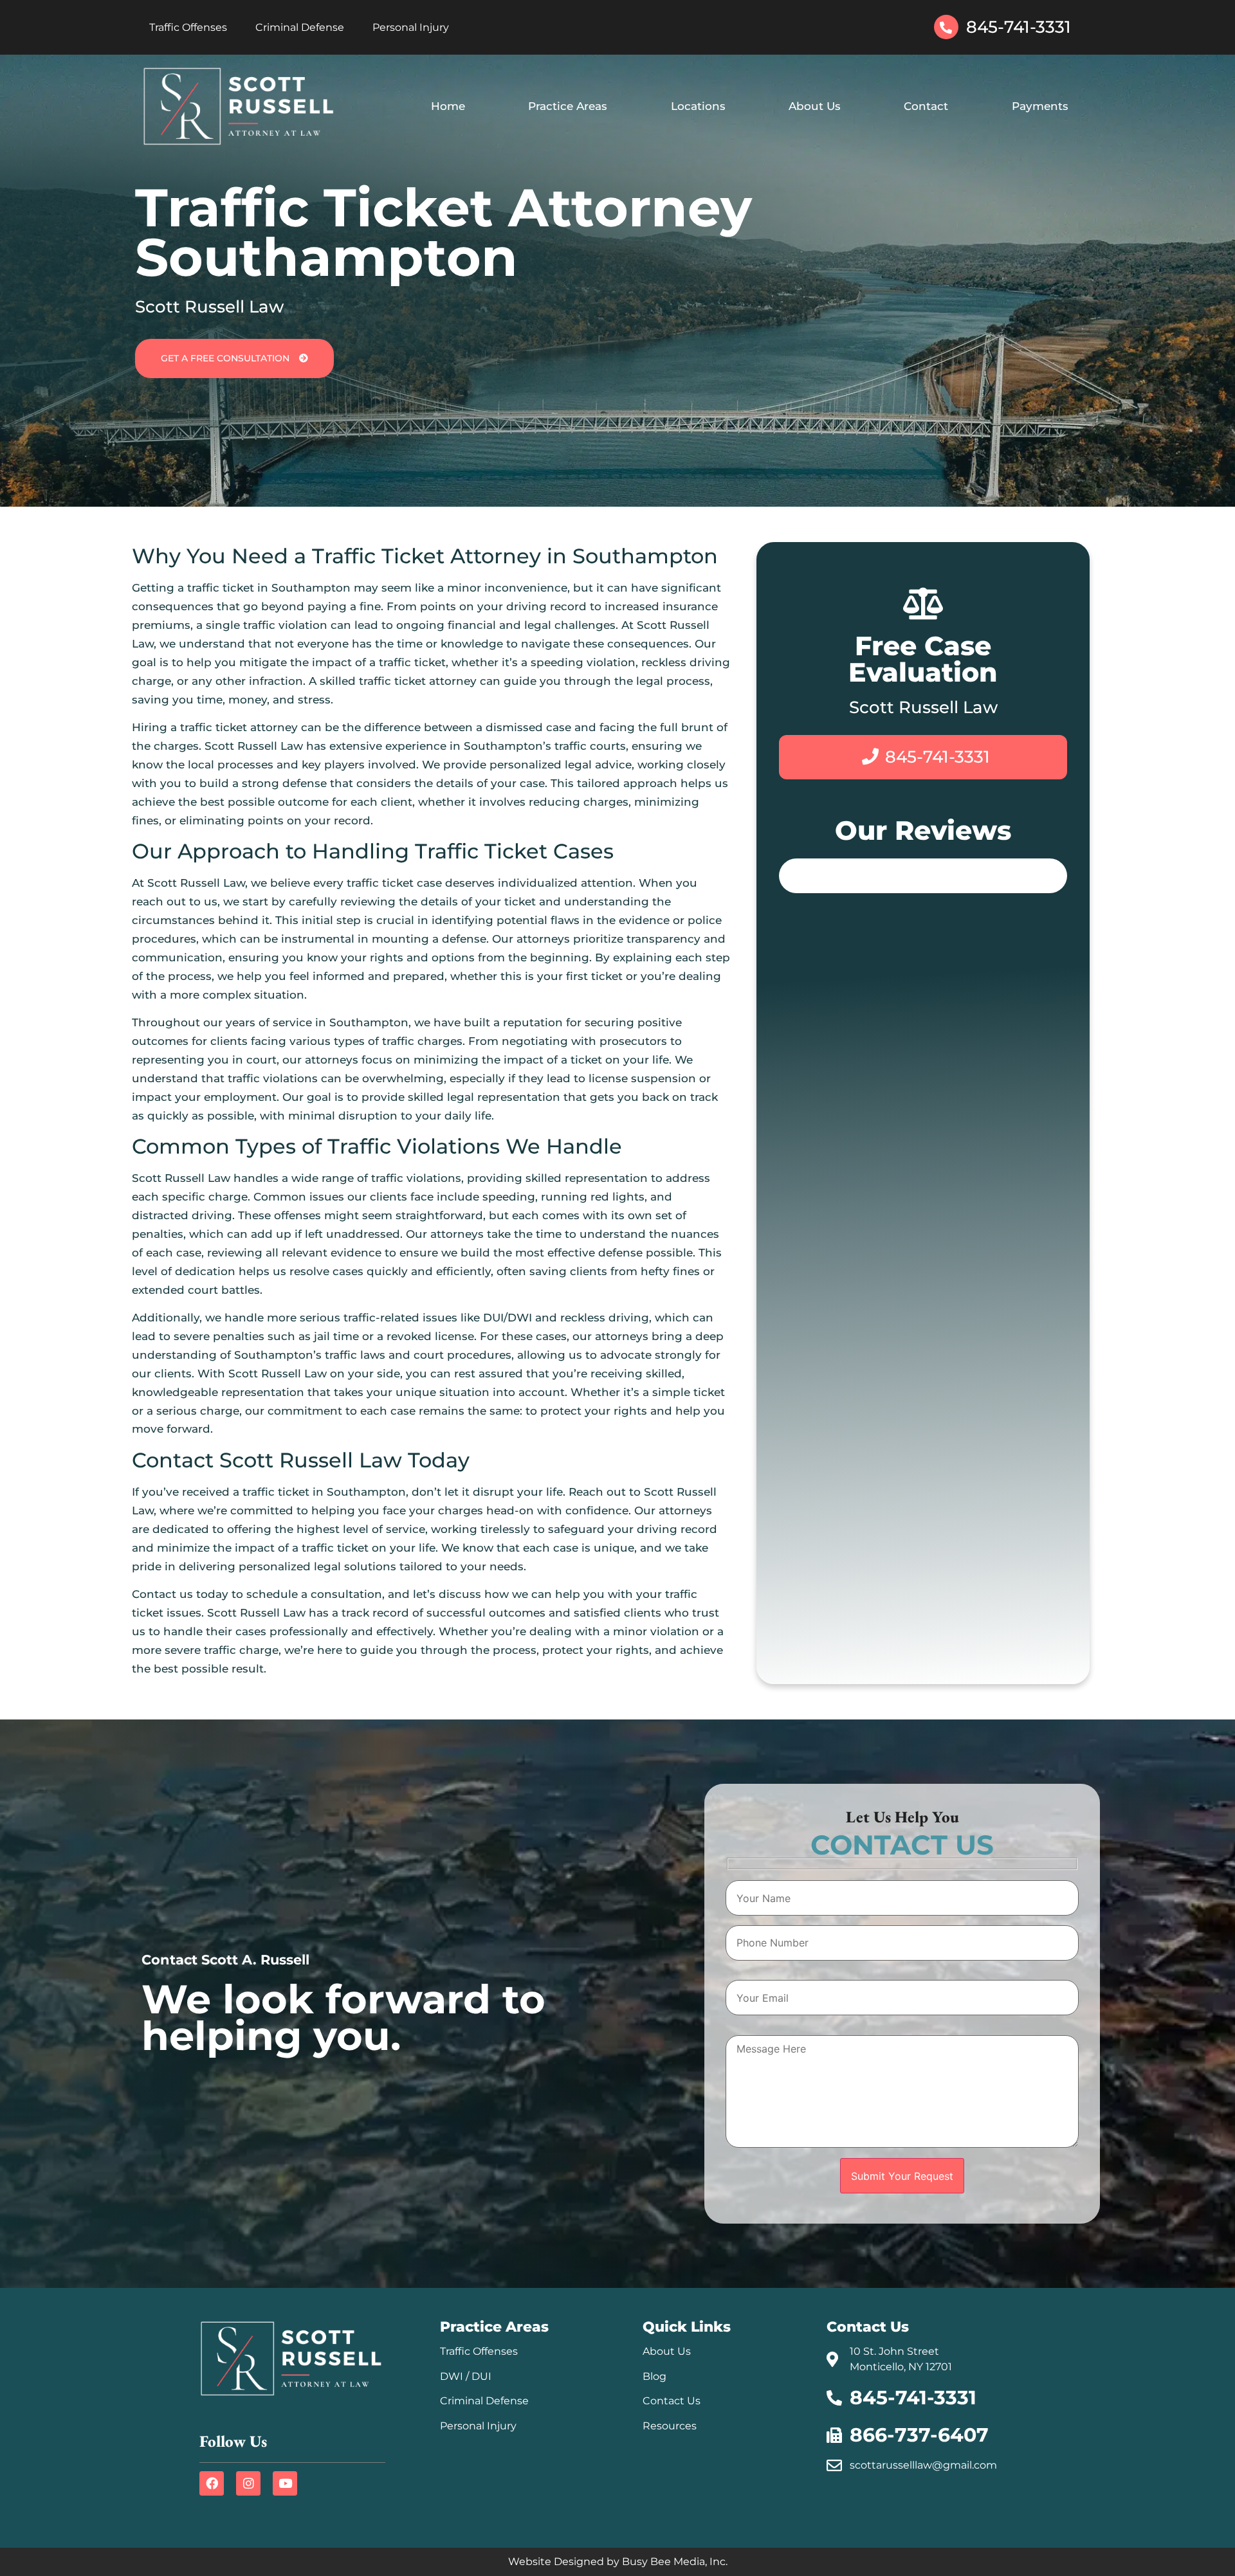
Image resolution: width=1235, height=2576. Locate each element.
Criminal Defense (300, 27)
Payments (1040, 106)
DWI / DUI (466, 2376)
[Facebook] (212, 2483)
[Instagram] (248, 2483)
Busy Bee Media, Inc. (675, 2562)
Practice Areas (568, 106)
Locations (698, 106)
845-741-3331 (1019, 27)
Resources (670, 2426)
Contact (926, 106)
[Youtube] (285, 2483)
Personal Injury (411, 27)
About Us (815, 106)
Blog (654, 2376)
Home (448, 106)
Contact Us (672, 2401)
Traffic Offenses (188, 27)
